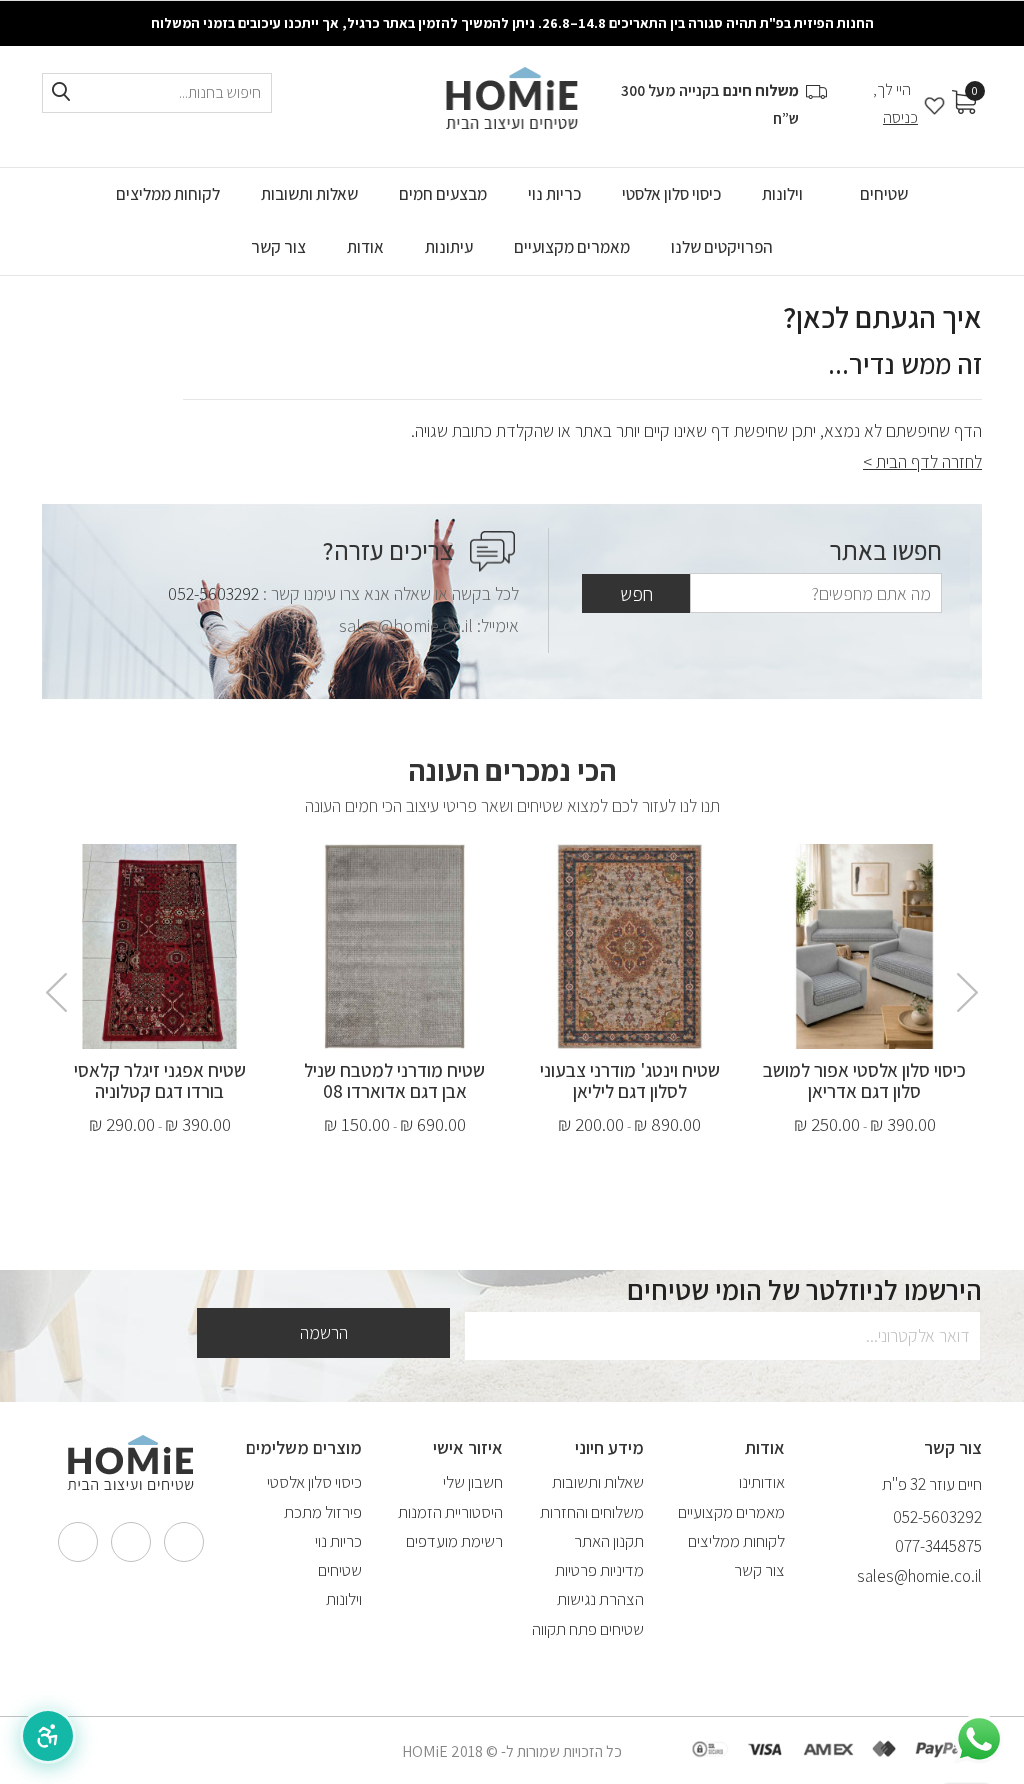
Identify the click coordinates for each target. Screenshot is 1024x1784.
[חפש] (61, 92)
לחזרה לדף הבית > (922, 461)
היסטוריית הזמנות (450, 1512)
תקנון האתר (609, 1541)
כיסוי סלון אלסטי (314, 1482)
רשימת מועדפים (454, 1541)
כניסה (900, 117)
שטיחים (340, 1570)
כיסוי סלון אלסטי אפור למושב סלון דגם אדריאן (864, 1080)
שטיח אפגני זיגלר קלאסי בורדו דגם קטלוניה (160, 1080)
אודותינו (762, 1482)
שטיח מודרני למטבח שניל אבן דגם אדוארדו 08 (394, 1080)
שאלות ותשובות (598, 1482)
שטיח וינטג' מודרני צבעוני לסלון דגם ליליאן (630, 1080)
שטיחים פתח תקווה (588, 1629)
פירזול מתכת (323, 1512)
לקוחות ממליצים (736, 1541)
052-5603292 (213, 593)
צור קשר (759, 1570)
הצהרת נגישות (600, 1599)
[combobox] (157, 93)
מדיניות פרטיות (599, 1570)
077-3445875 (938, 1546)
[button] (48, 1736)
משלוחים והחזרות (592, 1512)
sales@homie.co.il (919, 1576)
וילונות (344, 1599)
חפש (636, 594)
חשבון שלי (473, 1482)
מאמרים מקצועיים (731, 1512)
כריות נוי (338, 1541)
